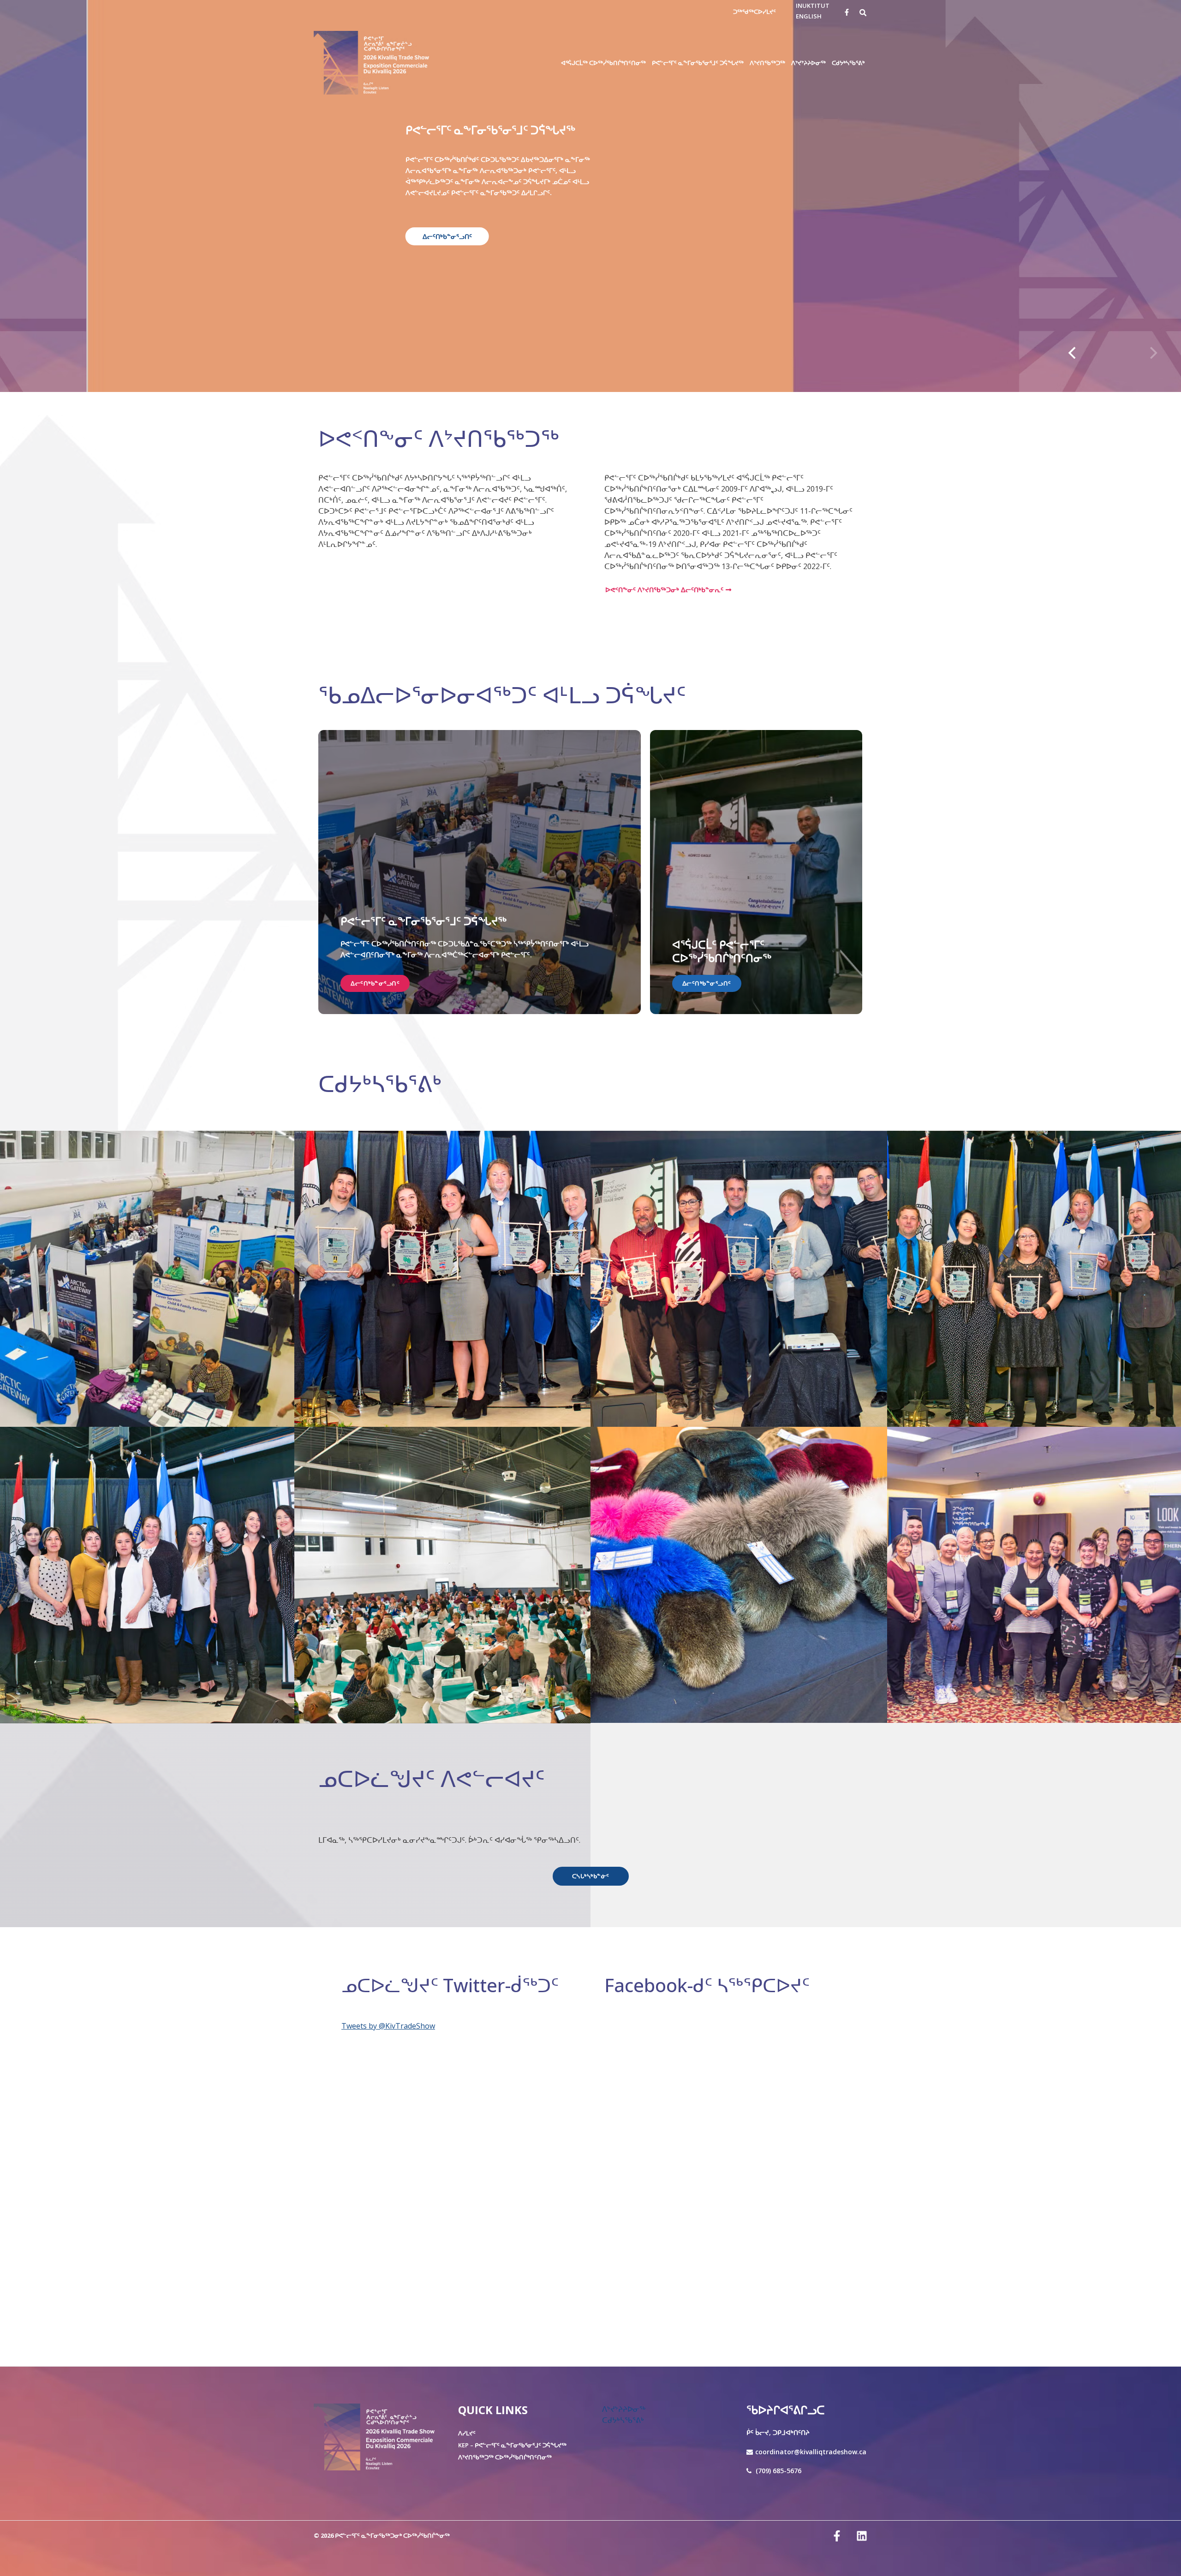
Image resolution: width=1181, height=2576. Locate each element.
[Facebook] (847, 12)
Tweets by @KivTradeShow (388, 2026)
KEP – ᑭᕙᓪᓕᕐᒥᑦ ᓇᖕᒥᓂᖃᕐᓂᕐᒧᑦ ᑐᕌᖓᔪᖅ (512, 2445)
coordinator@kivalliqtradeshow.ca (811, 2452)
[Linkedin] (862, 2536)
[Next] (1152, 353)
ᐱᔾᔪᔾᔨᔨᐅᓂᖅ (624, 2409)
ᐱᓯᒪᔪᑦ (467, 2433)
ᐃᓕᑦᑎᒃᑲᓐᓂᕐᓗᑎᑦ (403, 236)
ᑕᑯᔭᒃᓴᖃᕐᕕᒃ (623, 2420)
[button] (863, 12)
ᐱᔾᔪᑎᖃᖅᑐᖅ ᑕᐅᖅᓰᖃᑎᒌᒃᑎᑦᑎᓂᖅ (505, 2457)
